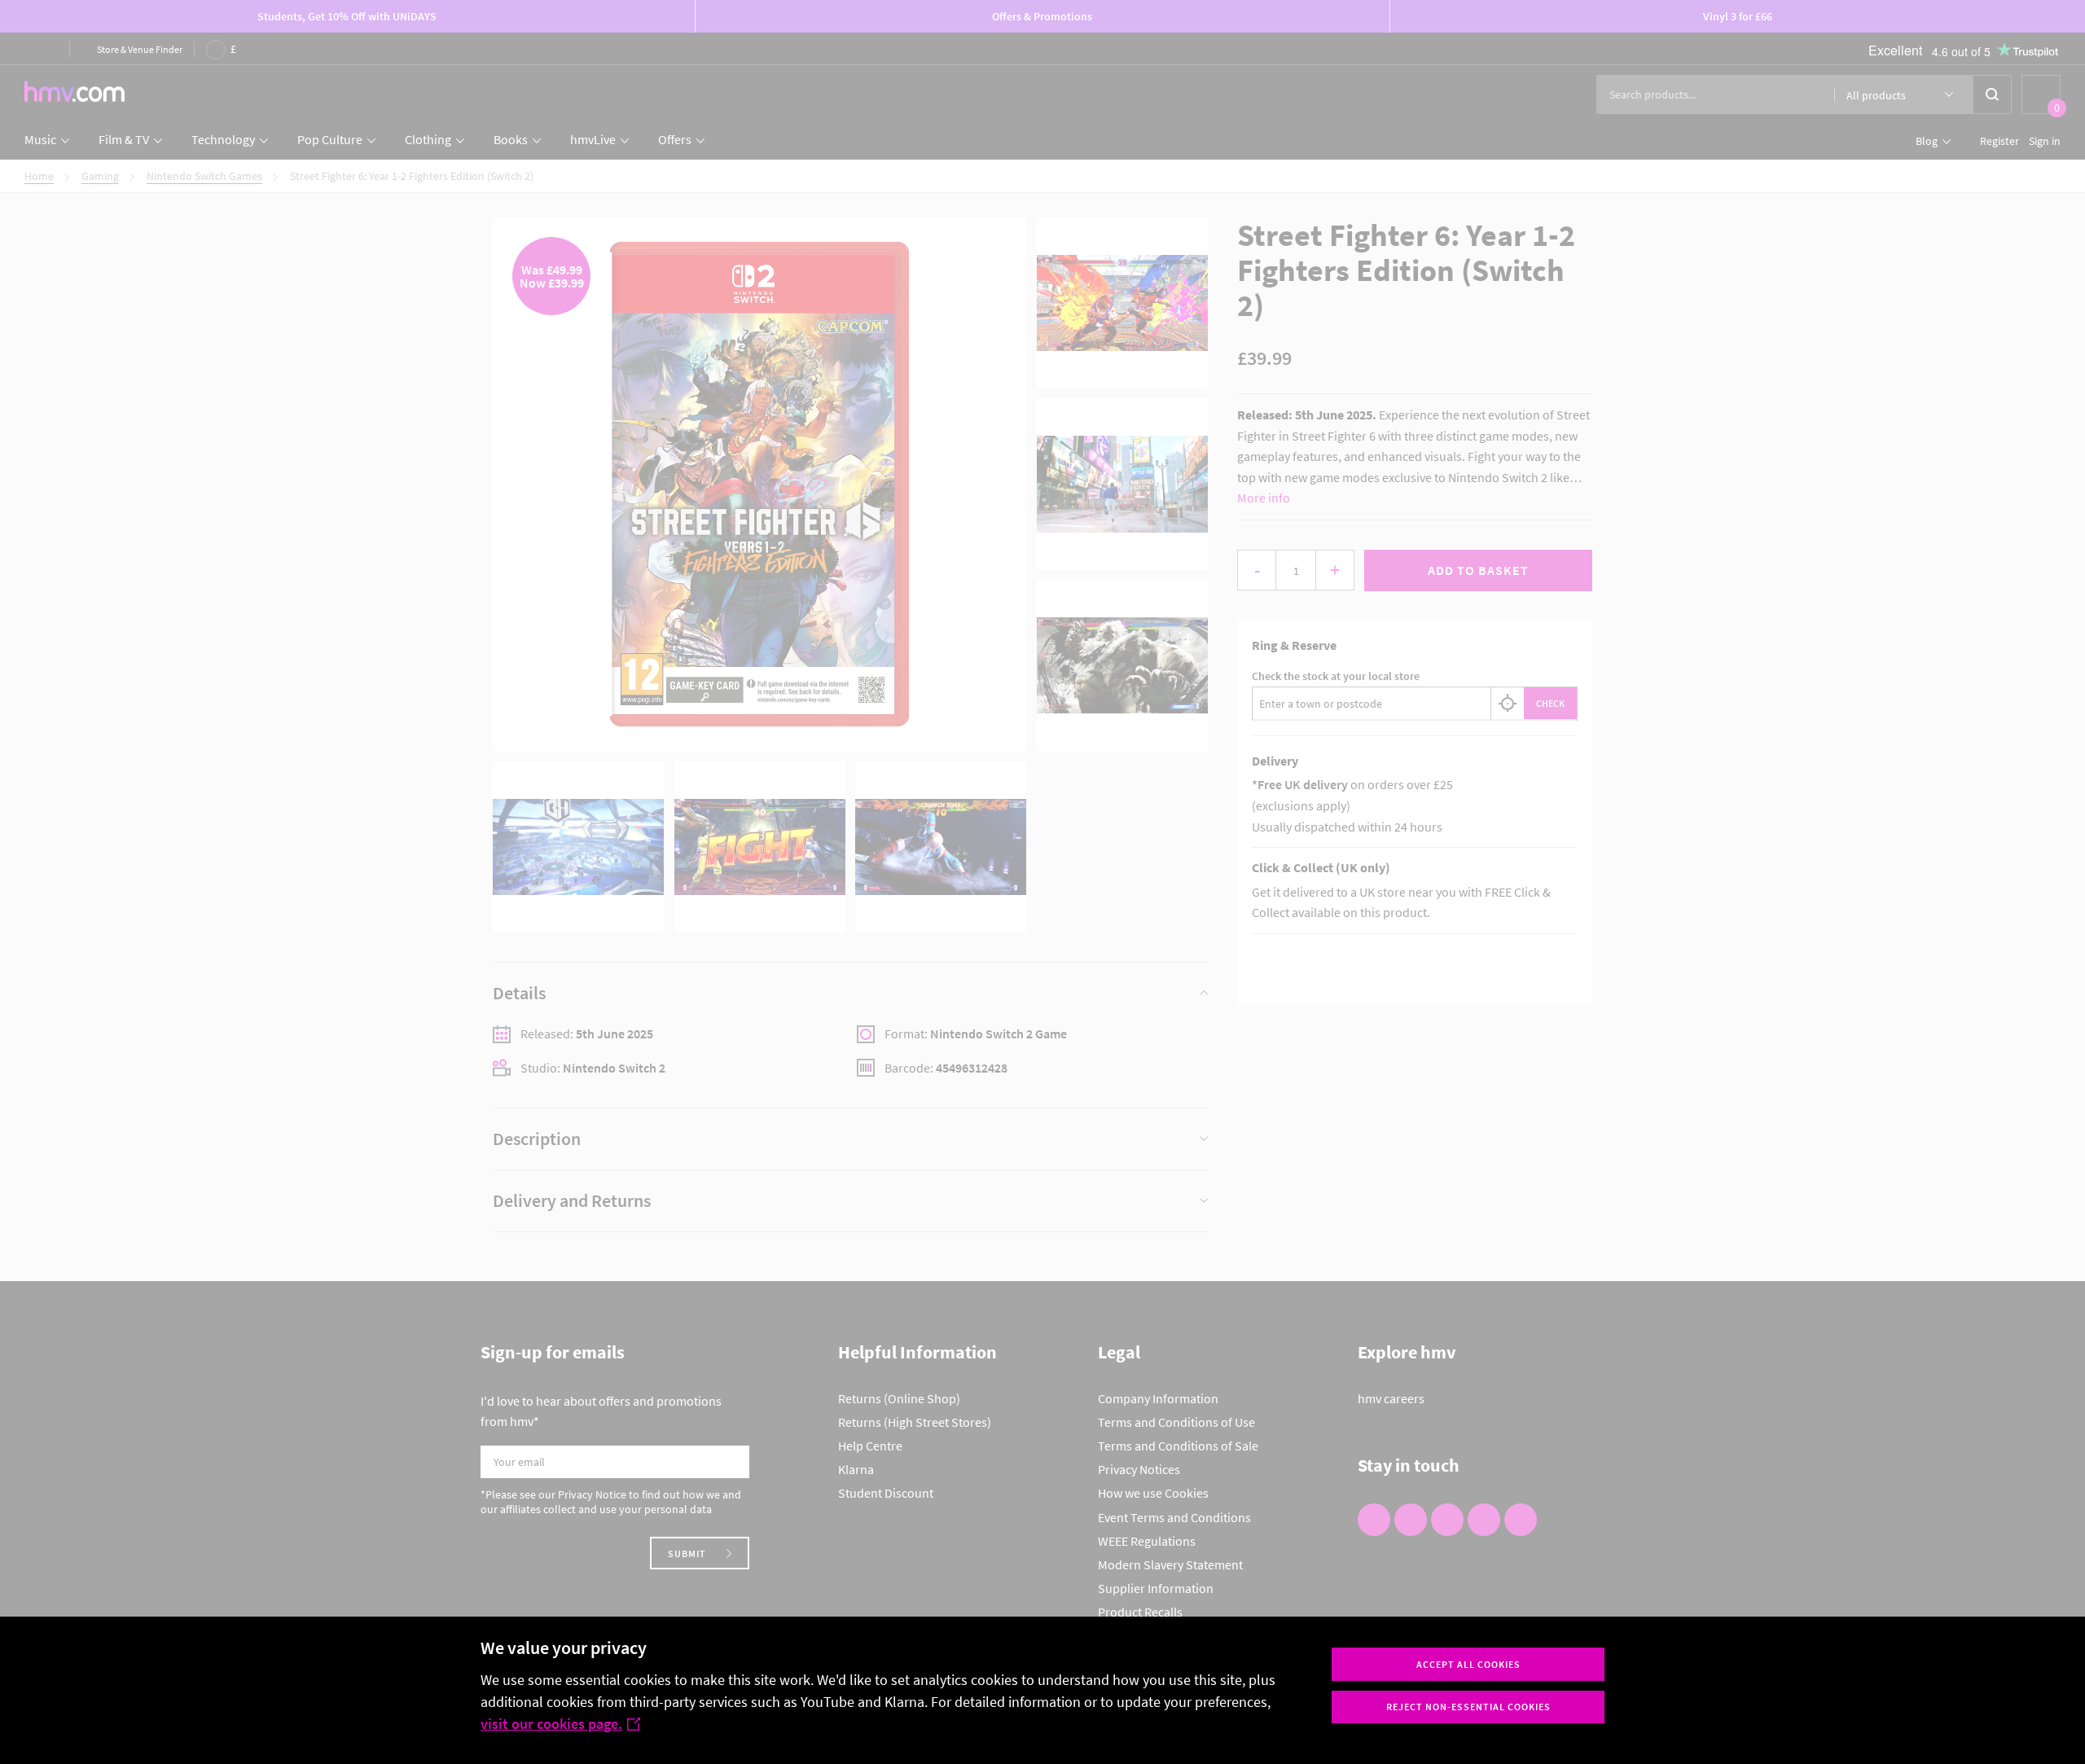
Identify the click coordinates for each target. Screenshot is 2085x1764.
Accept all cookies (1468, 1664)
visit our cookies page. (551, 1724)
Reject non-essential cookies (1468, 1707)
